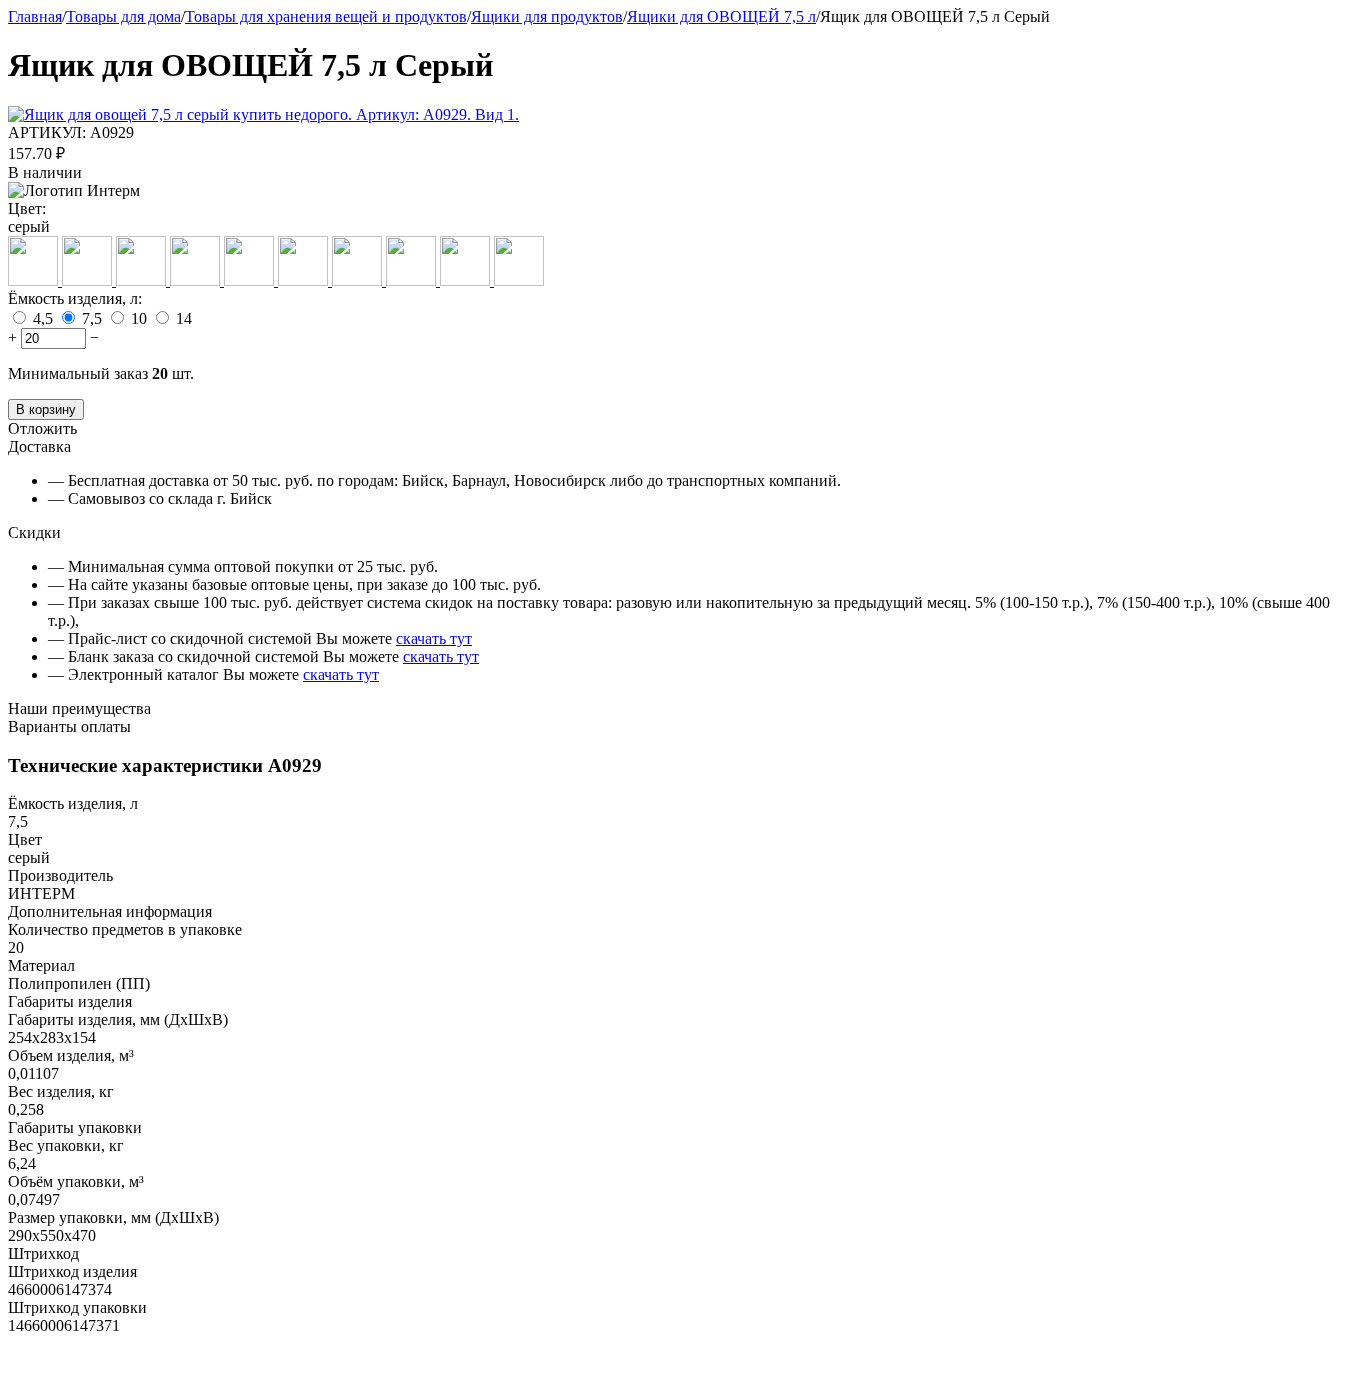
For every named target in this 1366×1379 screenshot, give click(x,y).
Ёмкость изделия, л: (75, 298)
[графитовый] (143, 280)
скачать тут (434, 638)
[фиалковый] (359, 280)
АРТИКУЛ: (47, 132)
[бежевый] (35, 280)
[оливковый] (197, 280)
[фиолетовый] (413, 280)
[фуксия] (467, 280)
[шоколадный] (519, 280)
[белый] (89, 280)
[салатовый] (251, 280)
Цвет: (27, 208)
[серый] (305, 280)
